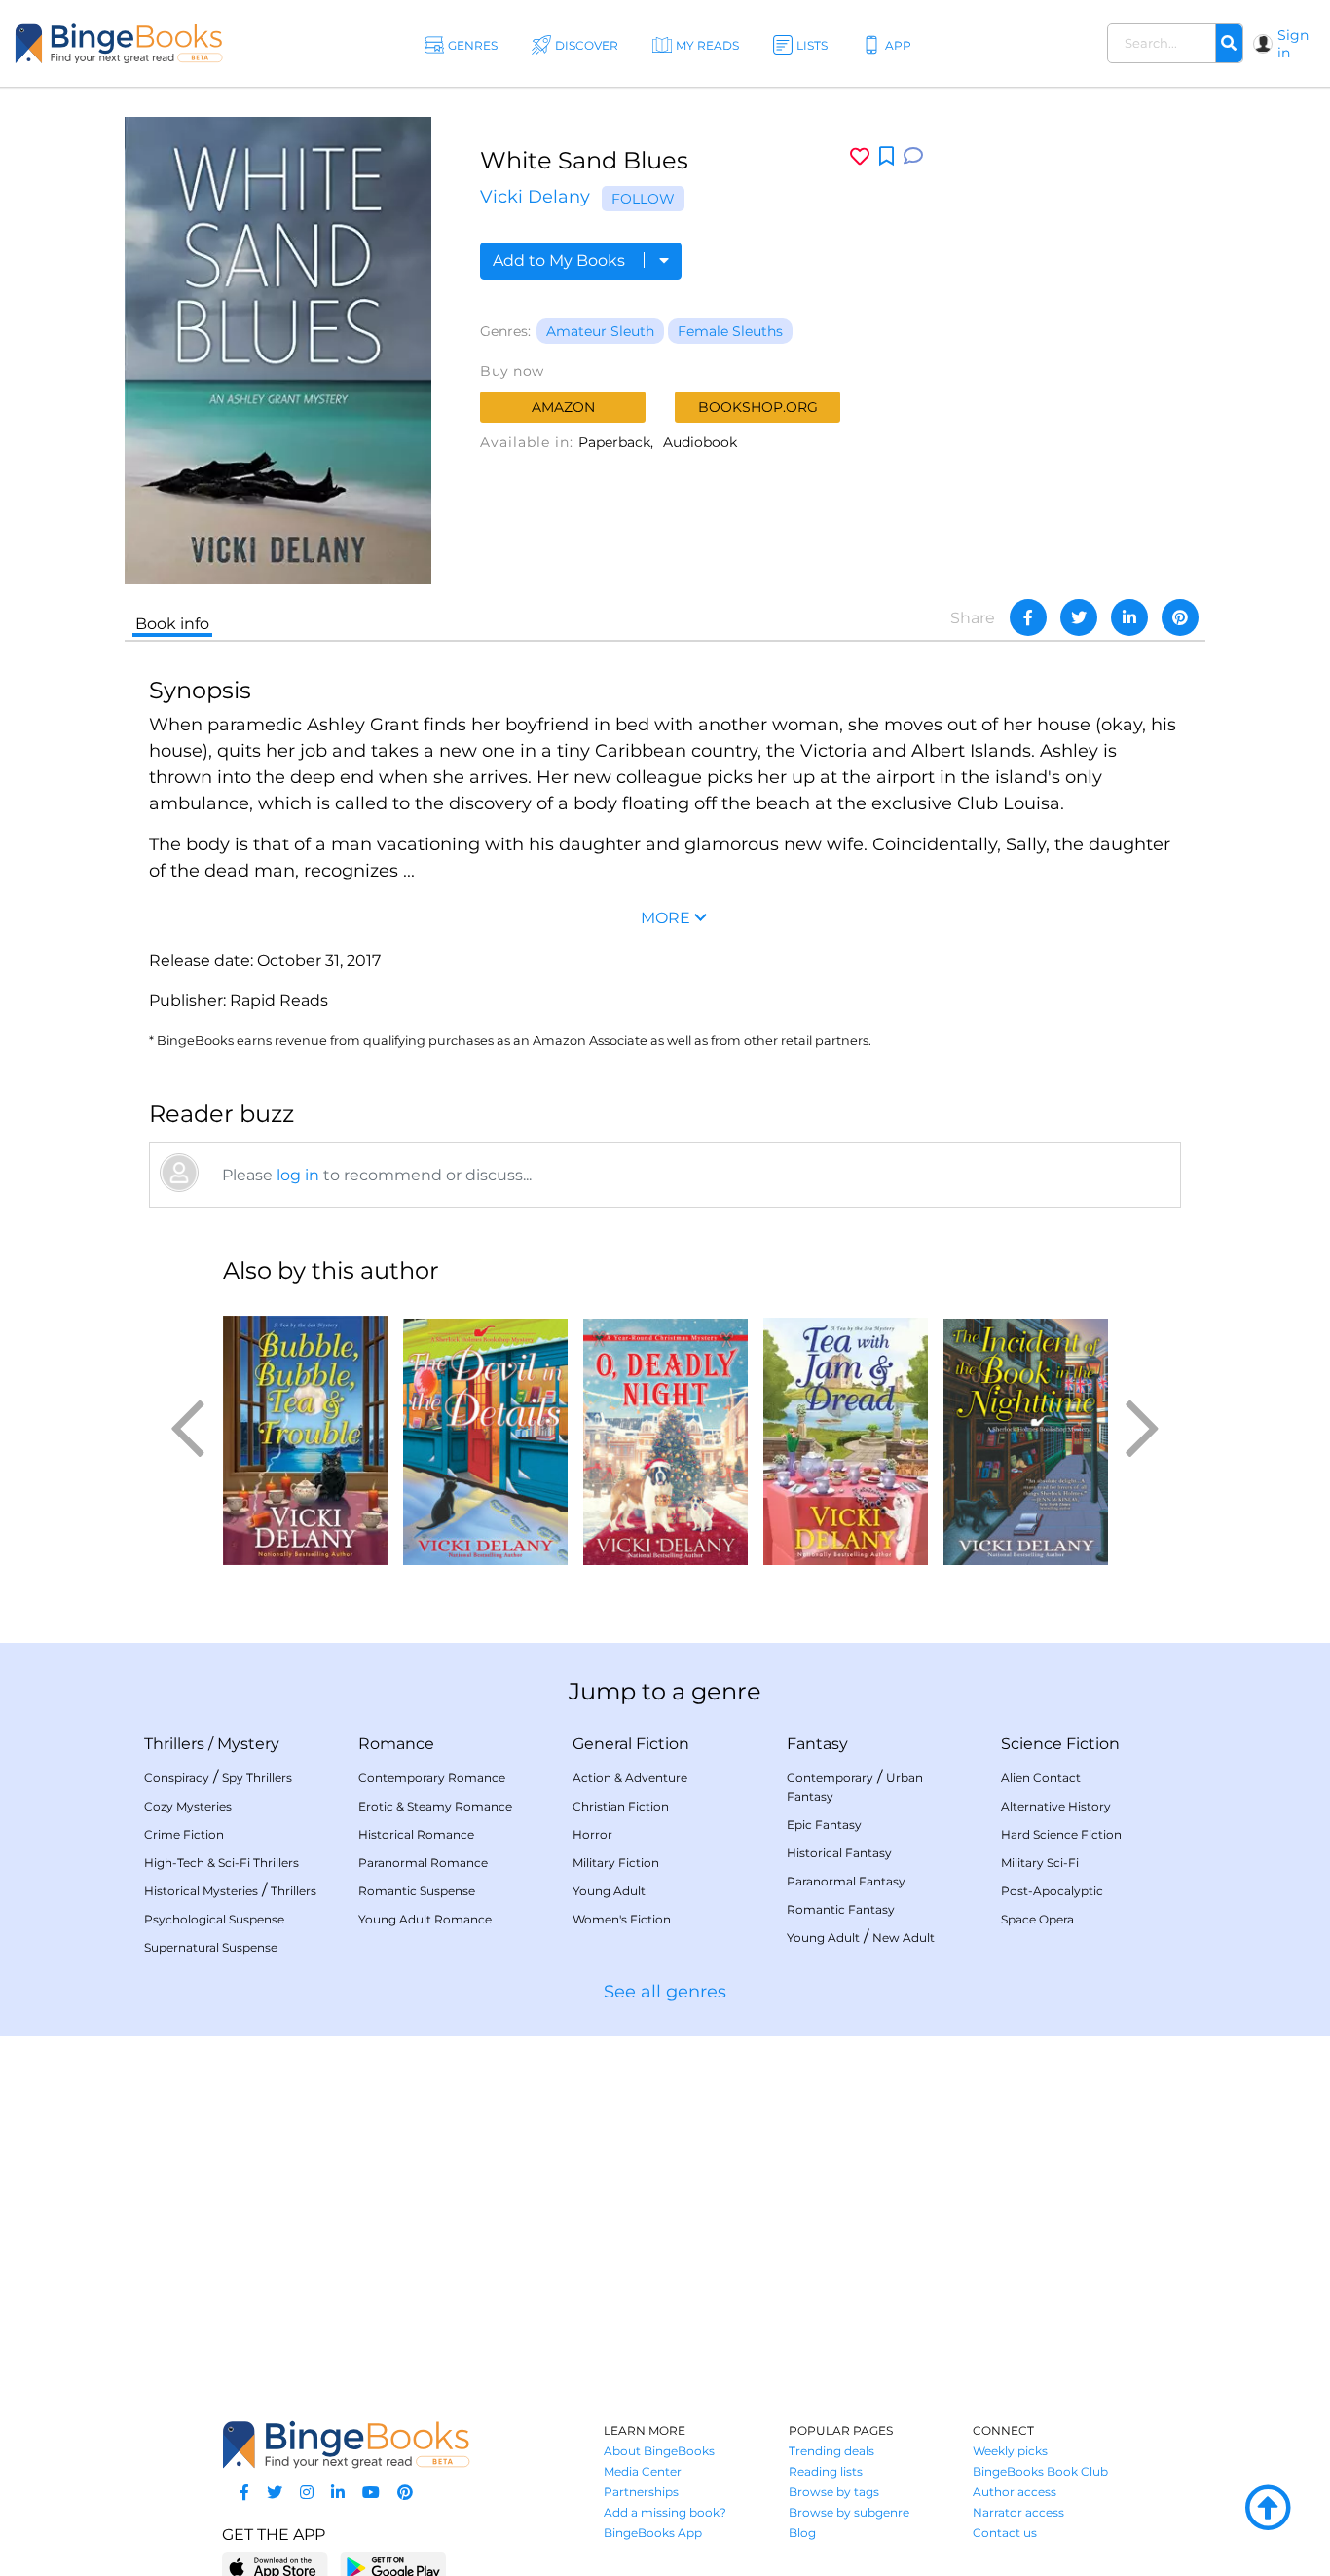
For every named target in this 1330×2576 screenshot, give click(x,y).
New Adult (904, 1938)
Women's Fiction (622, 1919)
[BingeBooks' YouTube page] (371, 2493)
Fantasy (817, 1744)
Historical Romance (416, 1834)
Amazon (563, 407)
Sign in (1293, 44)
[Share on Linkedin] (1129, 617)
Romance (396, 1744)
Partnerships (641, 2492)
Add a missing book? (665, 2512)
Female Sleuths (730, 331)
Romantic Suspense (417, 1891)
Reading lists (826, 2471)
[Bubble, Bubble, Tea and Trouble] (305, 1434)
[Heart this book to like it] (860, 156)
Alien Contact (1041, 1778)
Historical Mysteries (201, 1891)
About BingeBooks (659, 2451)
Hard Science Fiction (1061, 1834)
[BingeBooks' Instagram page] (307, 2493)
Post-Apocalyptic (1052, 1891)
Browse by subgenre (849, 2512)
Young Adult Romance (425, 1919)
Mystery (248, 1744)
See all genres (665, 1992)
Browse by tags (834, 2492)
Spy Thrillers (257, 1778)
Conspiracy (177, 1778)
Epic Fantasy (824, 1825)
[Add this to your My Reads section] (887, 157)
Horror (592, 1834)
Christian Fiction (621, 1806)
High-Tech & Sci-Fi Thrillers (222, 1863)
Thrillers (174, 1744)
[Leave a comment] (913, 156)
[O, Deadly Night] (665, 1434)
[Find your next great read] (119, 43)
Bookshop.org (758, 407)
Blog (802, 2533)
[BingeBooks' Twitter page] (275, 2493)
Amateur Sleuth (600, 331)
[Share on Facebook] (1028, 617)
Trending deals (831, 2451)
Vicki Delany (535, 197)
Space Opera (1037, 1919)
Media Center (643, 2471)
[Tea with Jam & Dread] (846, 1434)
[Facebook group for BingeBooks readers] (244, 2493)
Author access (1015, 2492)
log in (298, 1175)
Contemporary (830, 1778)
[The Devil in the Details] (485, 1434)
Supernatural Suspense (211, 1947)
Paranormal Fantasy (846, 1881)
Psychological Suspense (214, 1919)
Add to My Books (561, 261)
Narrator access (1018, 2512)
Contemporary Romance (432, 1778)
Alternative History (1056, 1806)
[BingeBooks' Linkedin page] (338, 2493)
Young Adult (609, 1891)
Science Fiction (1060, 1744)
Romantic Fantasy (841, 1909)
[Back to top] (1268, 2509)
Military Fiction (616, 1863)
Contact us (1005, 2533)
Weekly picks (1010, 2451)
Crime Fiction (184, 1834)
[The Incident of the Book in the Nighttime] (1026, 1434)
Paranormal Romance (423, 1863)
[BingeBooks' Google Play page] (393, 2567)
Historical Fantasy (839, 1853)
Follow (643, 199)
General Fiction (631, 1744)
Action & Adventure (630, 1778)
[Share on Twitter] (1079, 617)
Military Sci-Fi (1040, 1863)
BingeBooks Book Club (1040, 2471)
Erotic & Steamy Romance (435, 1806)
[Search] (1229, 44)
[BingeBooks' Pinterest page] (405, 2493)
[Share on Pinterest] (1180, 617)
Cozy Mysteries (188, 1806)
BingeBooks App (653, 2533)
